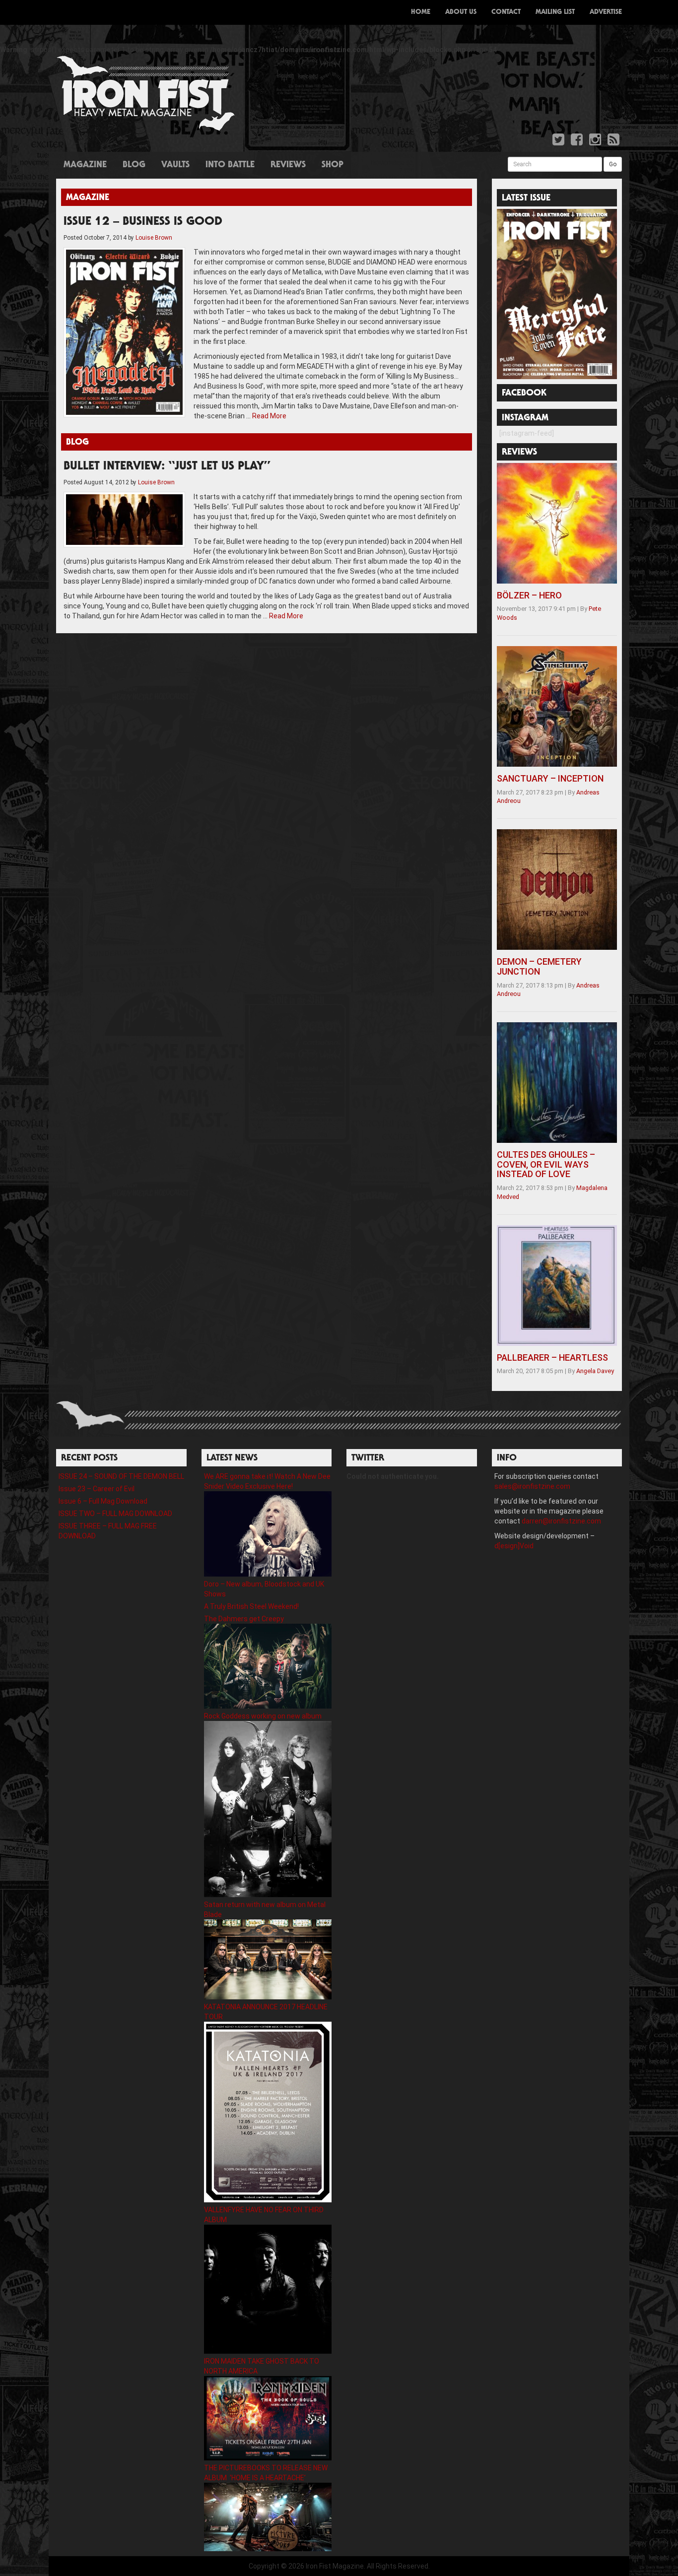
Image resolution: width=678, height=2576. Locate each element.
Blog (134, 165)
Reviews (288, 165)
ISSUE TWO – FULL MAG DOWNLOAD (115, 1514)
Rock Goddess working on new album (263, 1716)
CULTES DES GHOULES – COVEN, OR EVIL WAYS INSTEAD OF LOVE (546, 1164)
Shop (333, 165)
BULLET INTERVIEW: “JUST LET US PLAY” (167, 467)
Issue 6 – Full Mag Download (103, 1501)
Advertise (606, 12)
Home (421, 12)
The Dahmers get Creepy (244, 1619)
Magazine (85, 165)
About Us (461, 12)
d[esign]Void (514, 1546)
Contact (506, 12)
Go (613, 164)
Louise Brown (154, 238)
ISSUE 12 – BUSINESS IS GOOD (143, 222)
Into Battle (230, 165)
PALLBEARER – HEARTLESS (552, 1357)
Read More (269, 416)
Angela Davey (595, 1371)
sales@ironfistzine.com (532, 1486)
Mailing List (555, 12)
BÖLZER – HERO (529, 595)
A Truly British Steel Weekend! (251, 1606)
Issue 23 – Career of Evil (97, 1489)
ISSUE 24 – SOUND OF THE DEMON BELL (121, 1476)
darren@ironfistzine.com (561, 1521)
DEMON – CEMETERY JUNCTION (539, 966)
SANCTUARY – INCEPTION (550, 778)
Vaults (175, 165)
